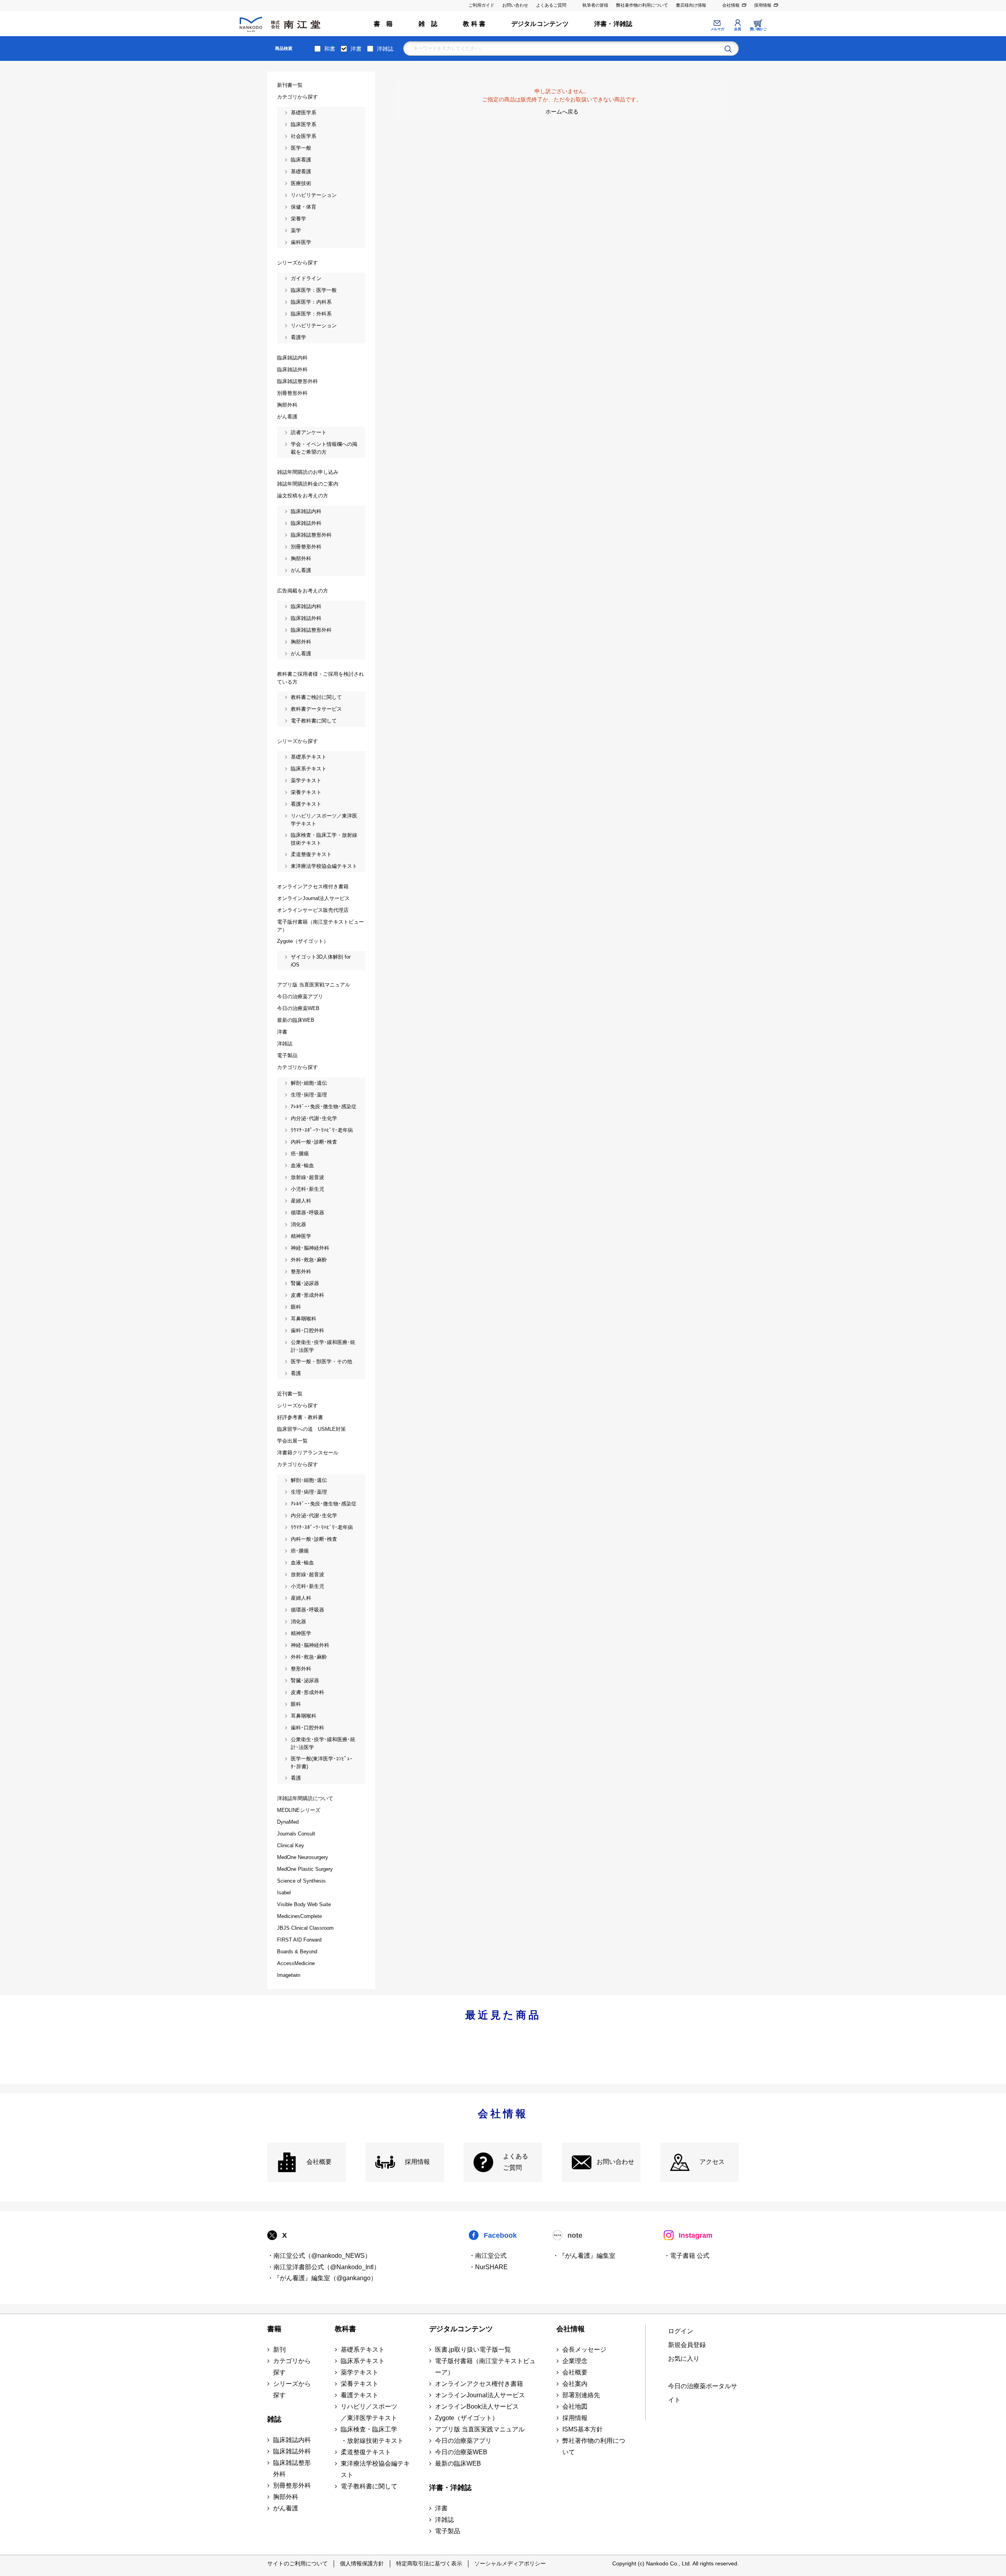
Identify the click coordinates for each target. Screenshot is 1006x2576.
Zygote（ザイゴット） (467, 2418)
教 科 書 (474, 24)
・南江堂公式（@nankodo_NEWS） (319, 2256)
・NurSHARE (488, 2267)
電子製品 (448, 2531)
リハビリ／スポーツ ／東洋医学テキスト (369, 2412)
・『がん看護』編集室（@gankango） (322, 2278)
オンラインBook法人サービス (477, 2406)
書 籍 (383, 24)
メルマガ (717, 29)
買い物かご (758, 29)
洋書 (356, 49)
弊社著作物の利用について (642, 5)
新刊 (279, 2350)
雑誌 (274, 2419)
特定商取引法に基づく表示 (429, 2563)
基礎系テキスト (363, 2350)
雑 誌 (428, 24)
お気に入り (684, 2359)
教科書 (345, 2329)
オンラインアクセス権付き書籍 (479, 2384)
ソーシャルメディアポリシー (510, 2563)
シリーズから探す (292, 2389)
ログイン (681, 2331)
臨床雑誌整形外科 (292, 2468)
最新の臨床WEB (458, 2463)
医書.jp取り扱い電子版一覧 (473, 2350)
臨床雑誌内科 (292, 2440)
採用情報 (763, 5)
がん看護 (286, 2508)
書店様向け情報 (691, 5)
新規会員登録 (687, 2345)
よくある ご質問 (516, 2162)
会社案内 (575, 2384)
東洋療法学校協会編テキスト (375, 2469)
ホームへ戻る (562, 112)
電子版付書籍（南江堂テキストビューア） (485, 2367)
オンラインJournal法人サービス (480, 2395)
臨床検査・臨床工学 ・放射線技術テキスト (372, 2435)
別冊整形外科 (292, 2485)
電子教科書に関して (369, 2486)
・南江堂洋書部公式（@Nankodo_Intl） (324, 2267)
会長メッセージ (584, 2350)
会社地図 (575, 2406)
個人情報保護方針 (362, 2563)
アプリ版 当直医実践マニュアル (480, 2429)
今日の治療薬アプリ (463, 2441)
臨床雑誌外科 (292, 2451)
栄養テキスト (360, 2384)
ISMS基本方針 (583, 2429)
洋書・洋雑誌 (613, 24)
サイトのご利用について (297, 2563)
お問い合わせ (515, 5)
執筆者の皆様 (595, 5)
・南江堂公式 (488, 2256)
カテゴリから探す (292, 2367)
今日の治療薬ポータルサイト (703, 2393)
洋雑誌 (385, 49)
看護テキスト (360, 2395)
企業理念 (575, 2361)
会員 (737, 29)
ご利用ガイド (481, 5)
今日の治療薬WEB (461, 2452)
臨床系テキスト (363, 2361)
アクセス (712, 2162)
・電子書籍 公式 (687, 2256)
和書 (330, 49)
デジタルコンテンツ (540, 24)
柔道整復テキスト (366, 2452)
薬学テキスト (360, 2372)
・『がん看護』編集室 (584, 2256)
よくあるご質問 (551, 5)
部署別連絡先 (581, 2395)
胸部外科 (286, 2497)
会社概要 (319, 2162)
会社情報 (731, 5)
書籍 (274, 2329)
